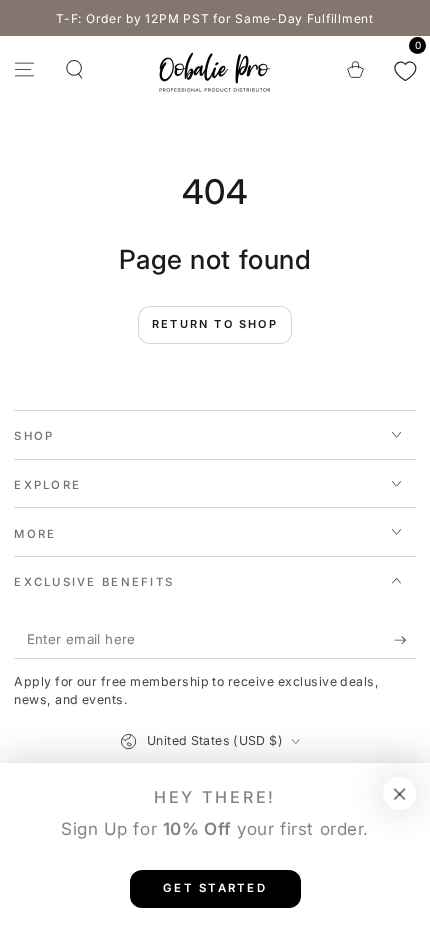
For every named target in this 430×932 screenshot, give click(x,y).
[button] (73, 69)
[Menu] (24, 69)
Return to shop (215, 324)
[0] (405, 69)
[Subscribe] (405, 640)
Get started (215, 888)
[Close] (400, 794)
